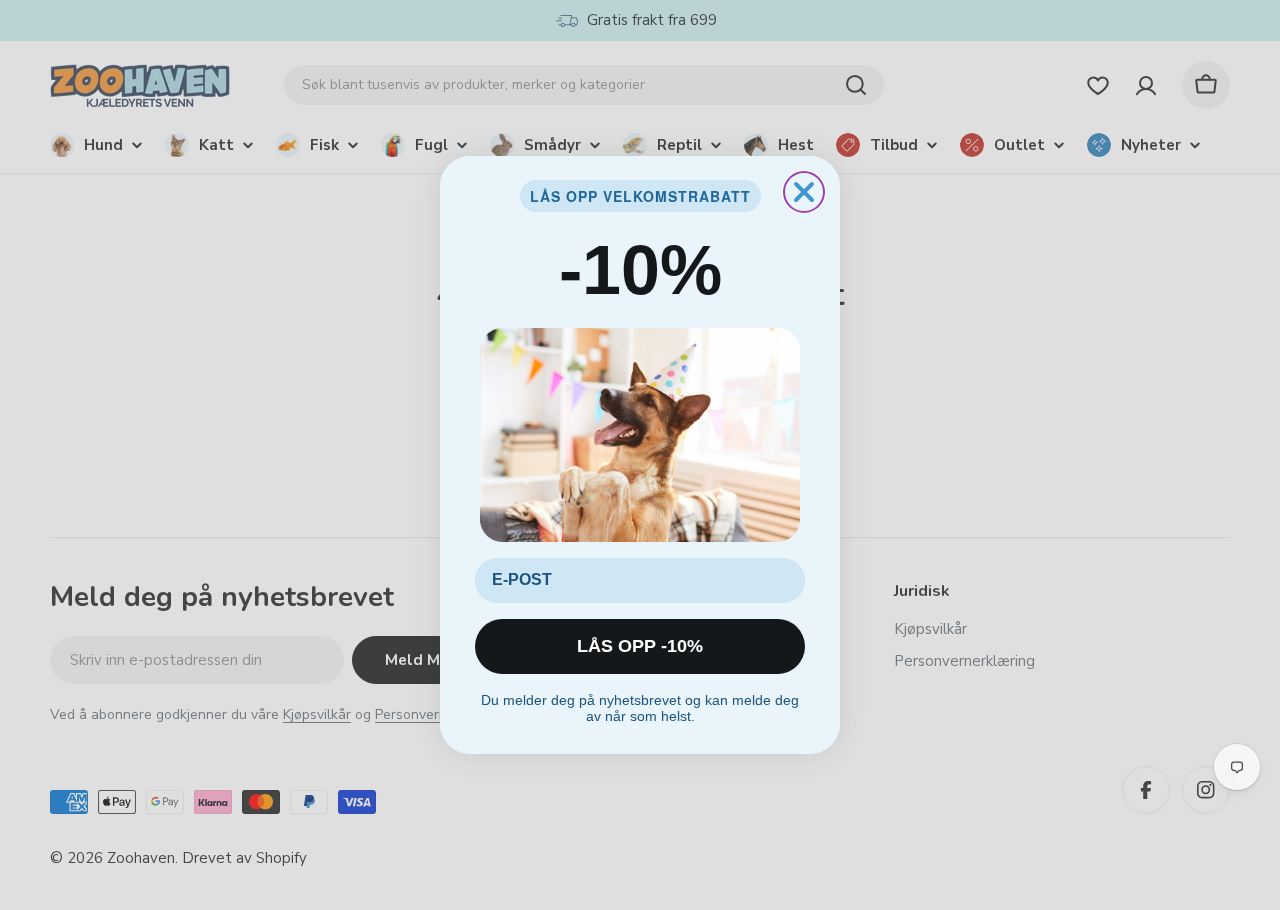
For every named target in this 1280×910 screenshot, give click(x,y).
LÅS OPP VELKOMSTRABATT (640, 196)
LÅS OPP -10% (640, 646)
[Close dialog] (804, 192)
